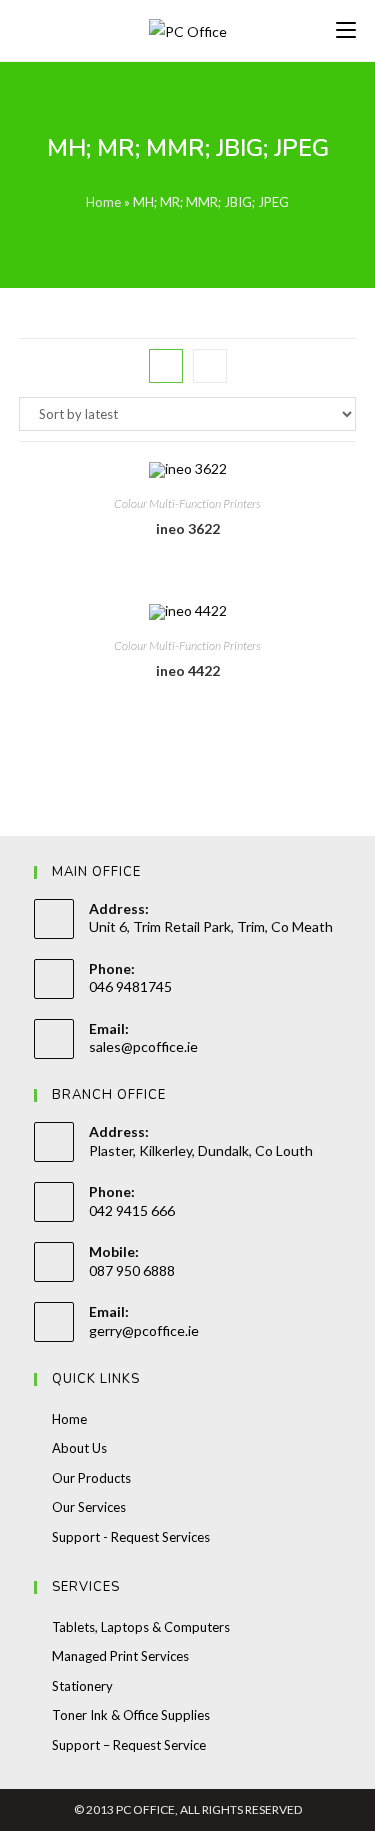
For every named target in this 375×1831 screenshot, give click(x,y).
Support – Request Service (129, 1745)
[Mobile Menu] (346, 30)
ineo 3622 (188, 528)
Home (103, 202)
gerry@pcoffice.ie (144, 1330)
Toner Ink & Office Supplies (131, 1715)
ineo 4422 (188, 670)
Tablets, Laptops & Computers (141, 1627)
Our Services (89, 1507)
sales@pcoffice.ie (143, 1046)
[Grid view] (166, 366)
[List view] (210, 366)
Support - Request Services (131, 1537)
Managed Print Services (120, 1656)
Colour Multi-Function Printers (187, 503)
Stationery (82, 1686)
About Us (79, 1448)
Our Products (91, 1478)
